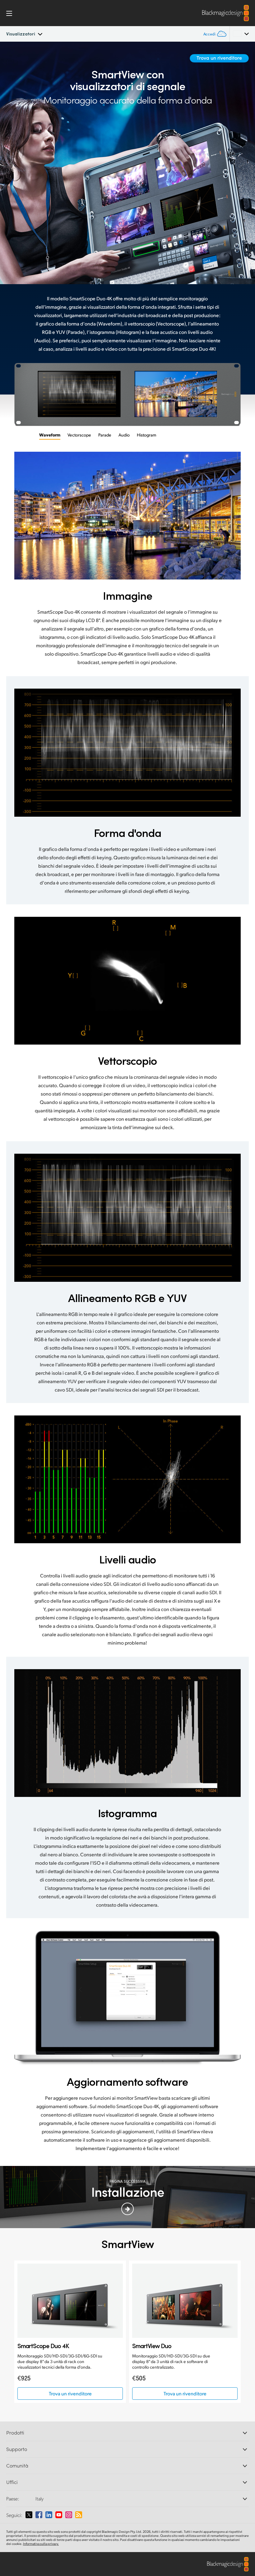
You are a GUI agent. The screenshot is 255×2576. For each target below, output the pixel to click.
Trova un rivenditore (219, 58)
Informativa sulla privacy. (41, 2544)
